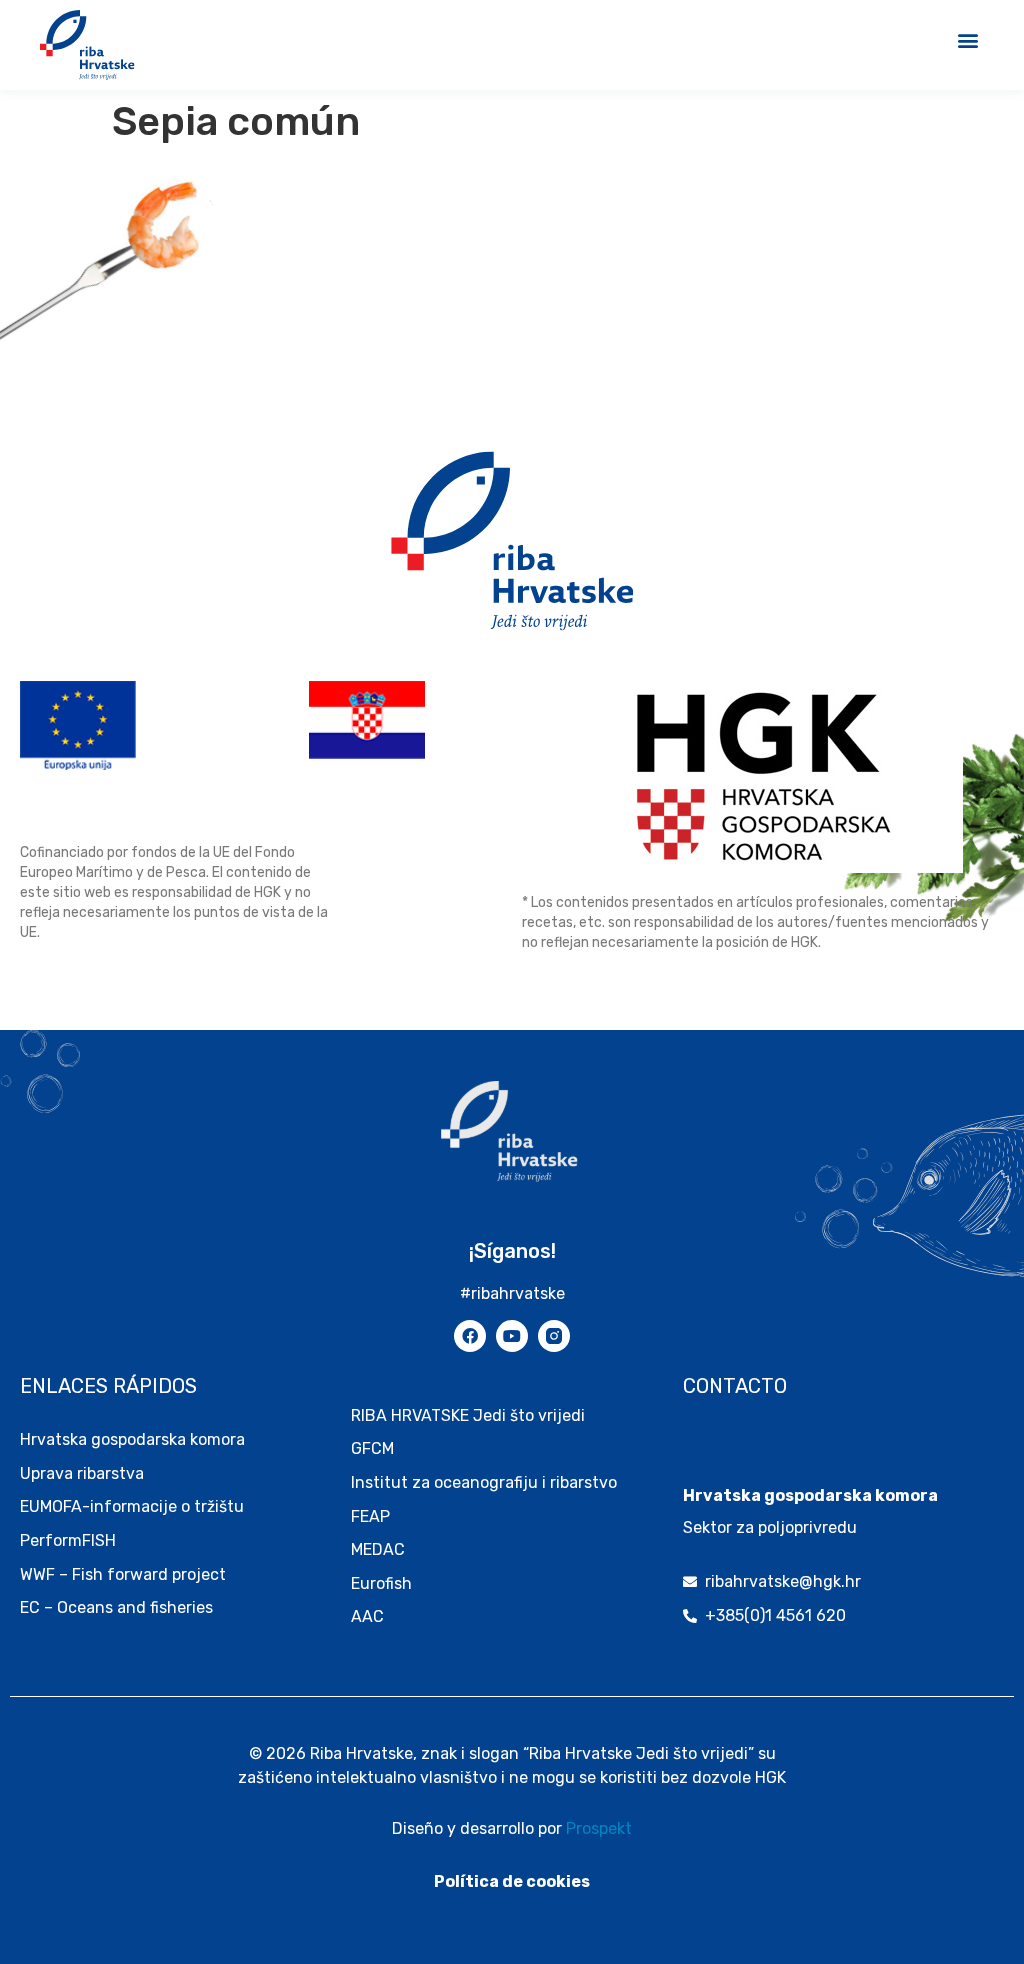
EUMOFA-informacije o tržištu (132, 1506)
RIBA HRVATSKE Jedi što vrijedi (468, 1415)
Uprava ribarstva (82, 1473)
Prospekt (599, 1828)
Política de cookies (512, 1881)
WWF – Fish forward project (123, 1574)
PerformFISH (68, 1540)
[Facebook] (470, 1336)
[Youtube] (512, 1336)
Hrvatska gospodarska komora (132, 1439)
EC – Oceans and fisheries (118, 1607)
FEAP (370, 1516)
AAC (367, 1616)
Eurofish (381, 1583)
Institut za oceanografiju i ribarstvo (484, 1482)
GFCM (372, 1448)
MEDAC (378, 1549)
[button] (967, 39)
